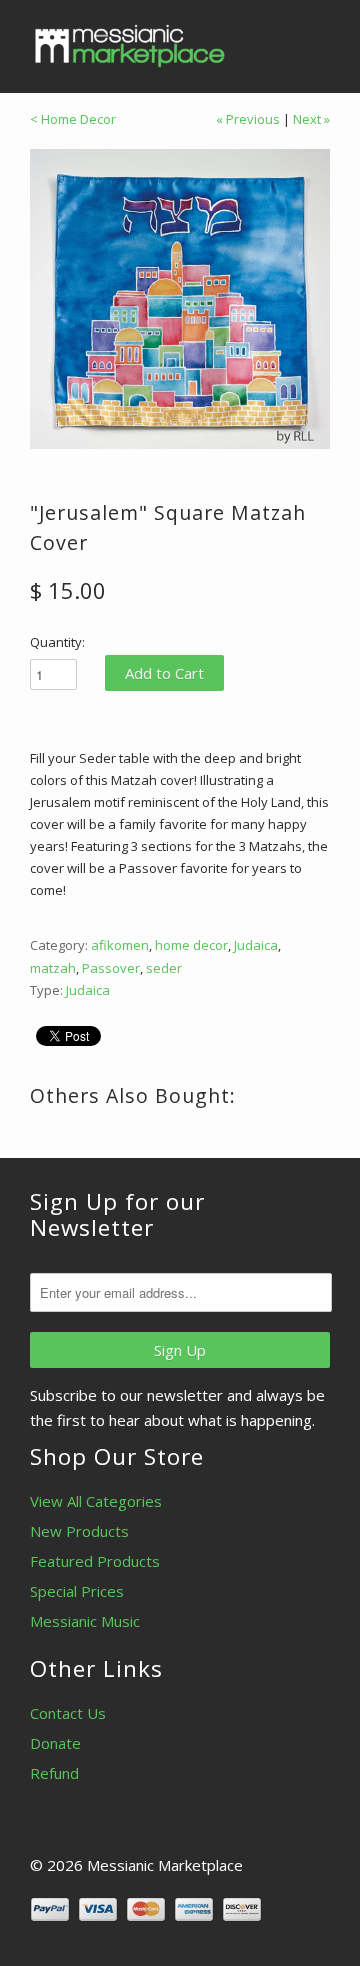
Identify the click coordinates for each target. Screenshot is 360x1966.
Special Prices (77, 1591)
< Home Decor (73, 119)
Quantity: (57, 642)
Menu (270, 40)
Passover (111, 968)
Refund (54, 1773)
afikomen (120, 945)
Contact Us (68, 1713)
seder (164, 968)
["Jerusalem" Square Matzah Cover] (180, 299)
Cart (311, 40)
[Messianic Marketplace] (130, 46)
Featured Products (95, 1561)
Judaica (256, 945)
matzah (53, 968)
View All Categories (96, 1501)
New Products (79, 1531)
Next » (311, 119)
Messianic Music (85, 1621)
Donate (55, 1743)
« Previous (248, 119)
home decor (191, 945)
